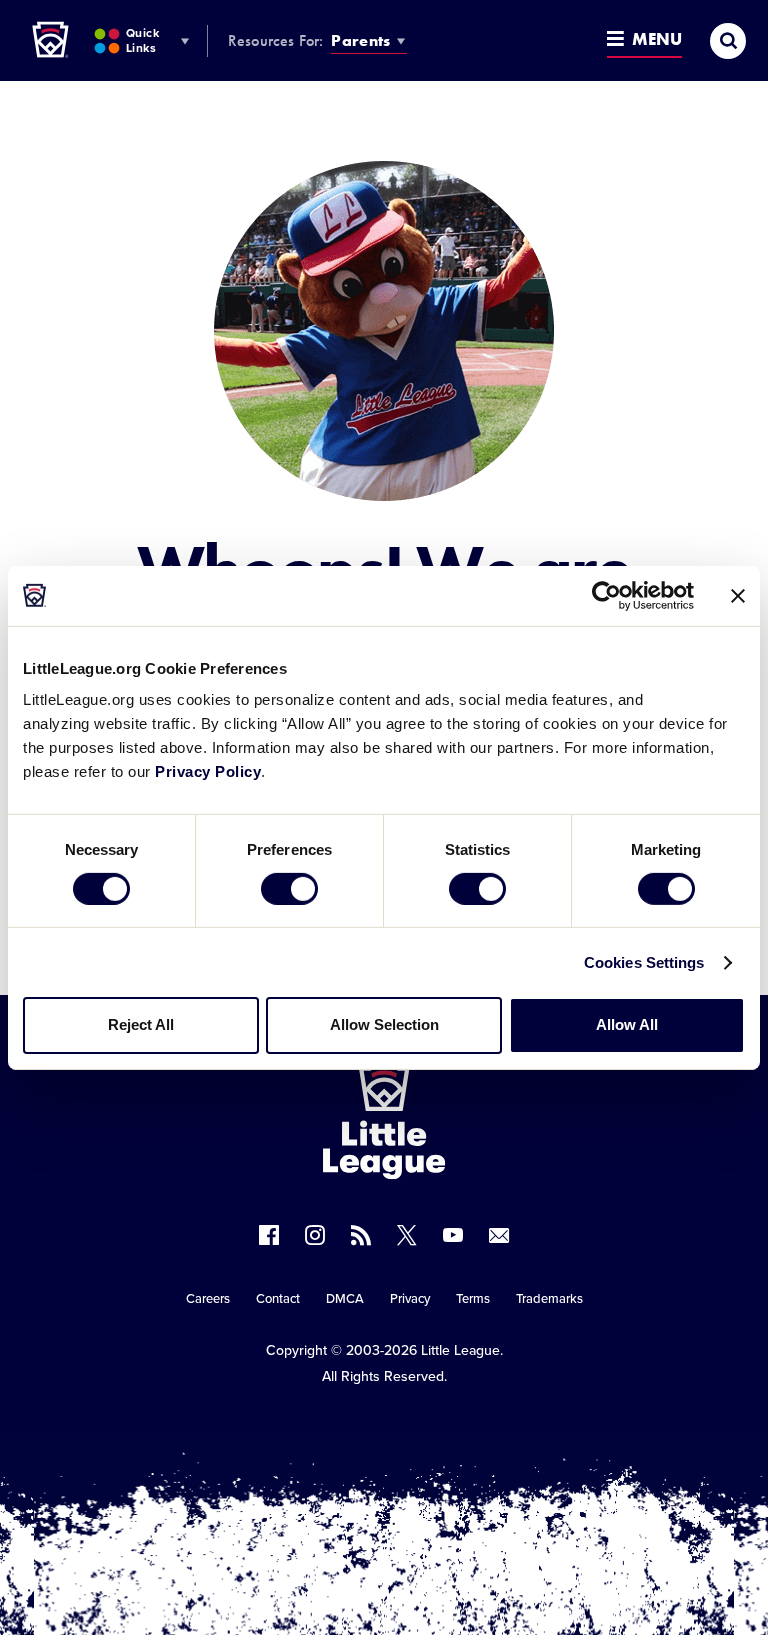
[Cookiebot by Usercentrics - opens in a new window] (606, 595)
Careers (208, 1299)
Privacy (410, 1299)
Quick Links (142, 40)
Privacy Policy (208, 771)
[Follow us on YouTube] (453, 1235)
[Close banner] (738, 595)
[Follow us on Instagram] (315, 1235)
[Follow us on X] (407, 1235)
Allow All (627, 1024)
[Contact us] (499, 1235)
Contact (278, 1299)
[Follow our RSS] (361, 1235)
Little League (460, 1350)
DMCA (345, 1299)
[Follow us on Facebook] (269, 1235)
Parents (360, 40)
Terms (473, 1299)
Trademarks (549, 1299)
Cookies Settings (644, 962)
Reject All (141, 1024)
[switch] (289, 889)
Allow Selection (384, 1024)
